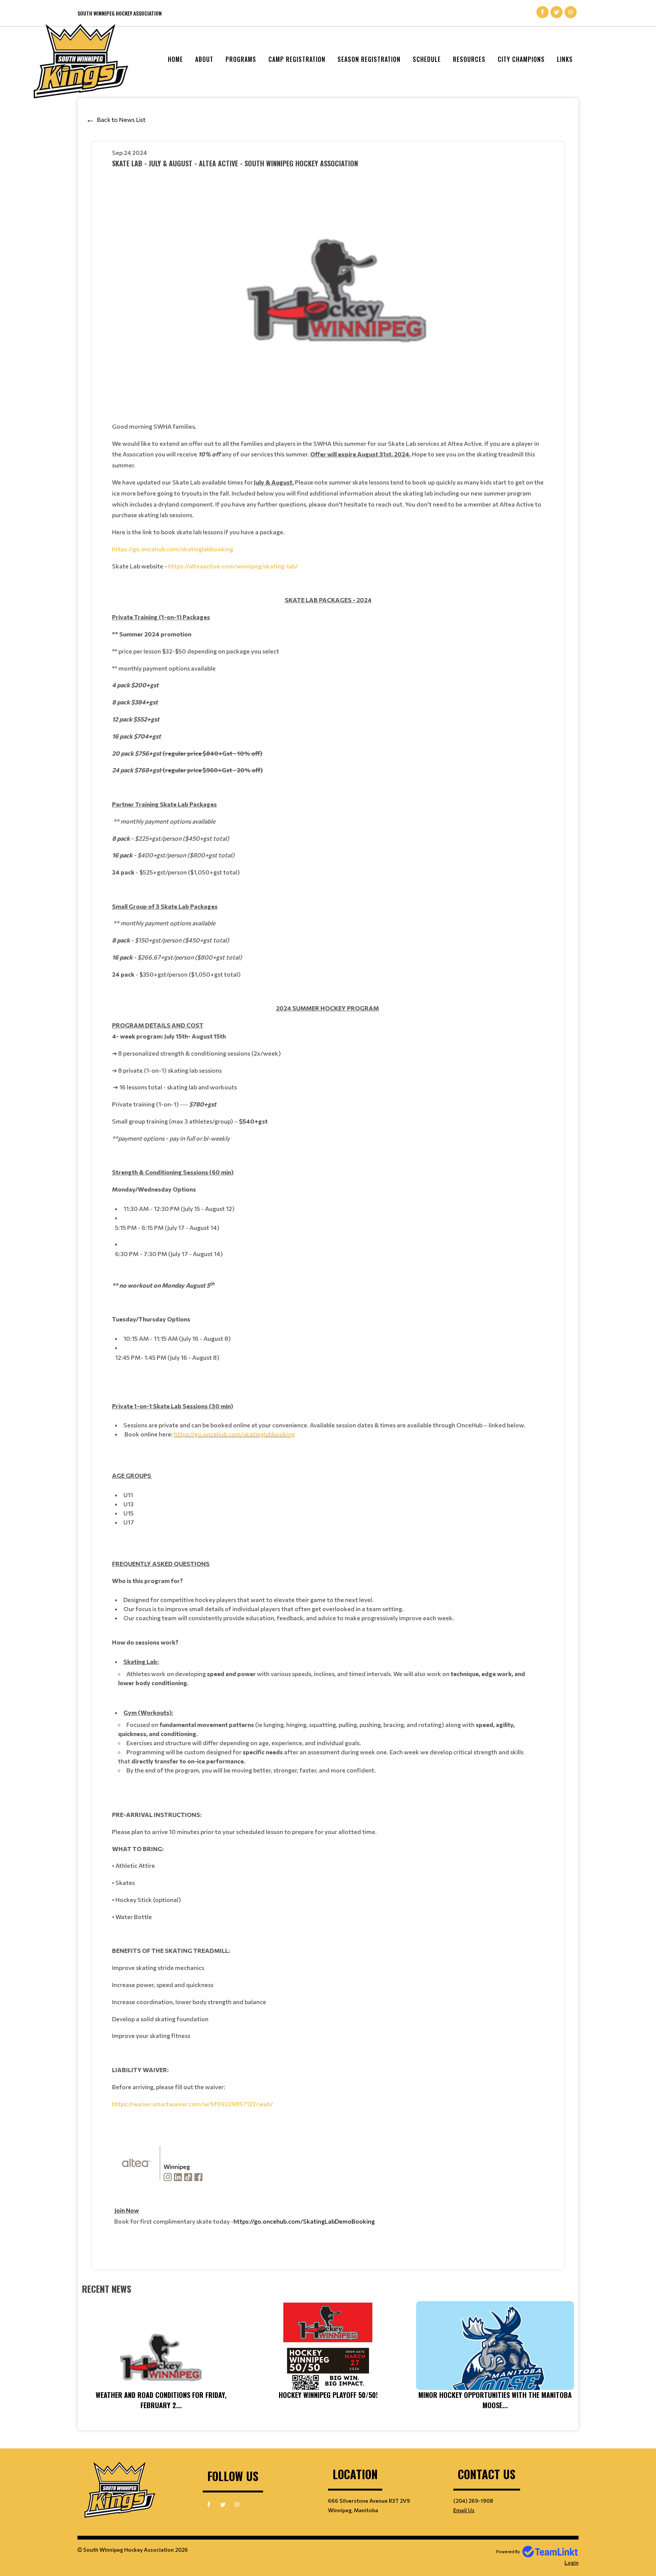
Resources (469, 59)
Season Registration (369, 59)
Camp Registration (297, 59)
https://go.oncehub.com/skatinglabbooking (173, 549)
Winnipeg (177, 2166)
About (204, 59)
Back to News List (121, 119)
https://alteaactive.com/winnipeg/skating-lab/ (233, 566)
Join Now (127, 2210)
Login (572, 2563)
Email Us (464, 2510)
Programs (241, 59)
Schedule (427, 59)
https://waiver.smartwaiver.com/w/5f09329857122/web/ (192, 2104)
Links (565, 59)
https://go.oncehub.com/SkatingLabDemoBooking (304, 2221)
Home (175, 59)
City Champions (521, 59)
